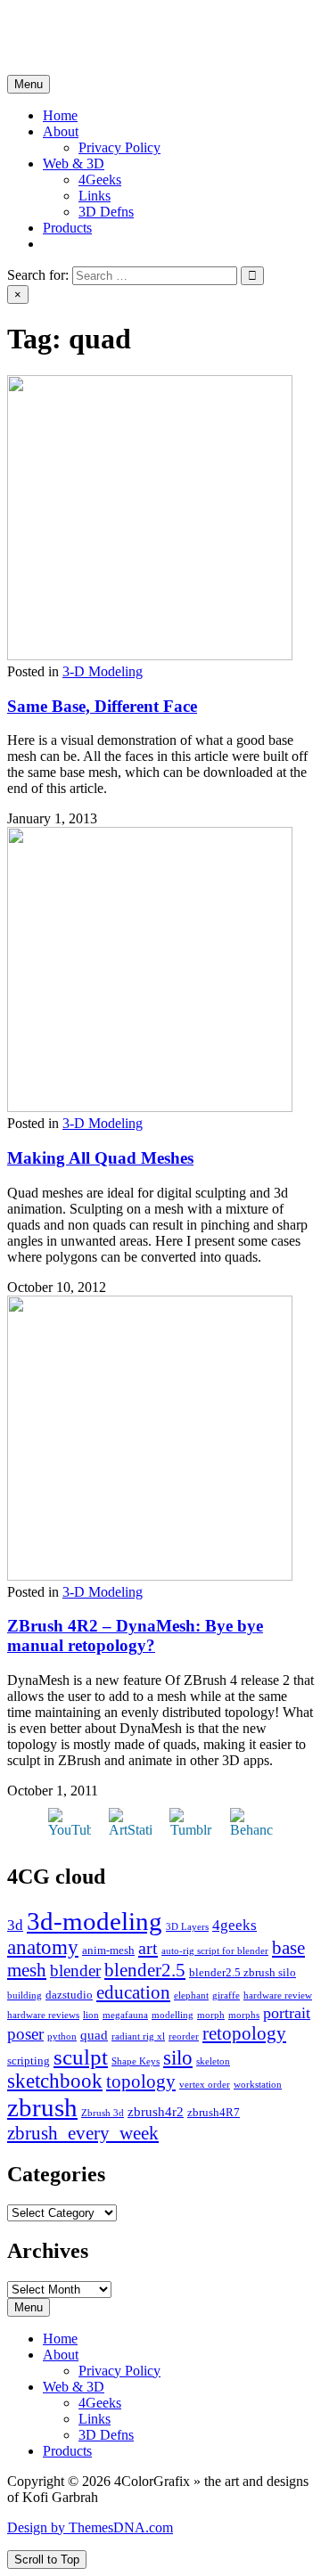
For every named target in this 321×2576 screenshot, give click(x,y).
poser (25, 2034)
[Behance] (251, 1830)
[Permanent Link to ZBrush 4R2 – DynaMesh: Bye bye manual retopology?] (150, 1576)
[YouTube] (70, 1830)
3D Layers (187, 1927)
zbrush (42, 2107)
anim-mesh (108, 1950)
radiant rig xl (138, 2036)
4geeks (235, 1925)
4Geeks (100, 180)
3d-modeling (95, 1921)
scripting (29, 2061)
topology (141, 2081)
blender (75, 1971)
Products (67, 228)
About (61, 131)
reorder (184, 2036)
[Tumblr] (191, 1830)
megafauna (125, 2015)
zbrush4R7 (214, 2112)
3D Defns (106, 212)
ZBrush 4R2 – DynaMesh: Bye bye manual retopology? (135, 1636)
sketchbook (55, 2081)
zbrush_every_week (83, 2133)
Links (95, 196)
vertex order (205, 2085)
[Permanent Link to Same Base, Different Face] (150, 655)
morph (211, 2015)
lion (91, 2015)
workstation (258, 2085)
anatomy (43, 1947)
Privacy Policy (119, 147)
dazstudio (69, 1995)
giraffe (226, 1995)
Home (60, 115)
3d (15, 1925)
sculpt (81, 2057)
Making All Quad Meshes (100, 1158)
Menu (29, 84)
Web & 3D (74, 164)
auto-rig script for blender (215, 1951)
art (148, 1948)
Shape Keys (136, 2061)
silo (178, 2058)
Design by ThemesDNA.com (90, 2527)
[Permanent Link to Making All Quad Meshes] (150, 1107)
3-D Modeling (103, 671)
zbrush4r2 (156, 2112)
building (25, 1995)
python (62, 2036)
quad (94, 2035)
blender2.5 (145, 1970)
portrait (287, 2013)
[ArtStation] (130, 1830)
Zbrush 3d (103, 2113)
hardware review (278, 1995)
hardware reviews (43, 2015)
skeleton (213, 2061)
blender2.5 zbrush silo (243, 1972)
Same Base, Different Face (102, 706)
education (133, 1992)
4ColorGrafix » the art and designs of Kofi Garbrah (152, 22)
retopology (244, 2033)
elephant (191, 1995)
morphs (244, 2015)
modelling (173, 2015)
